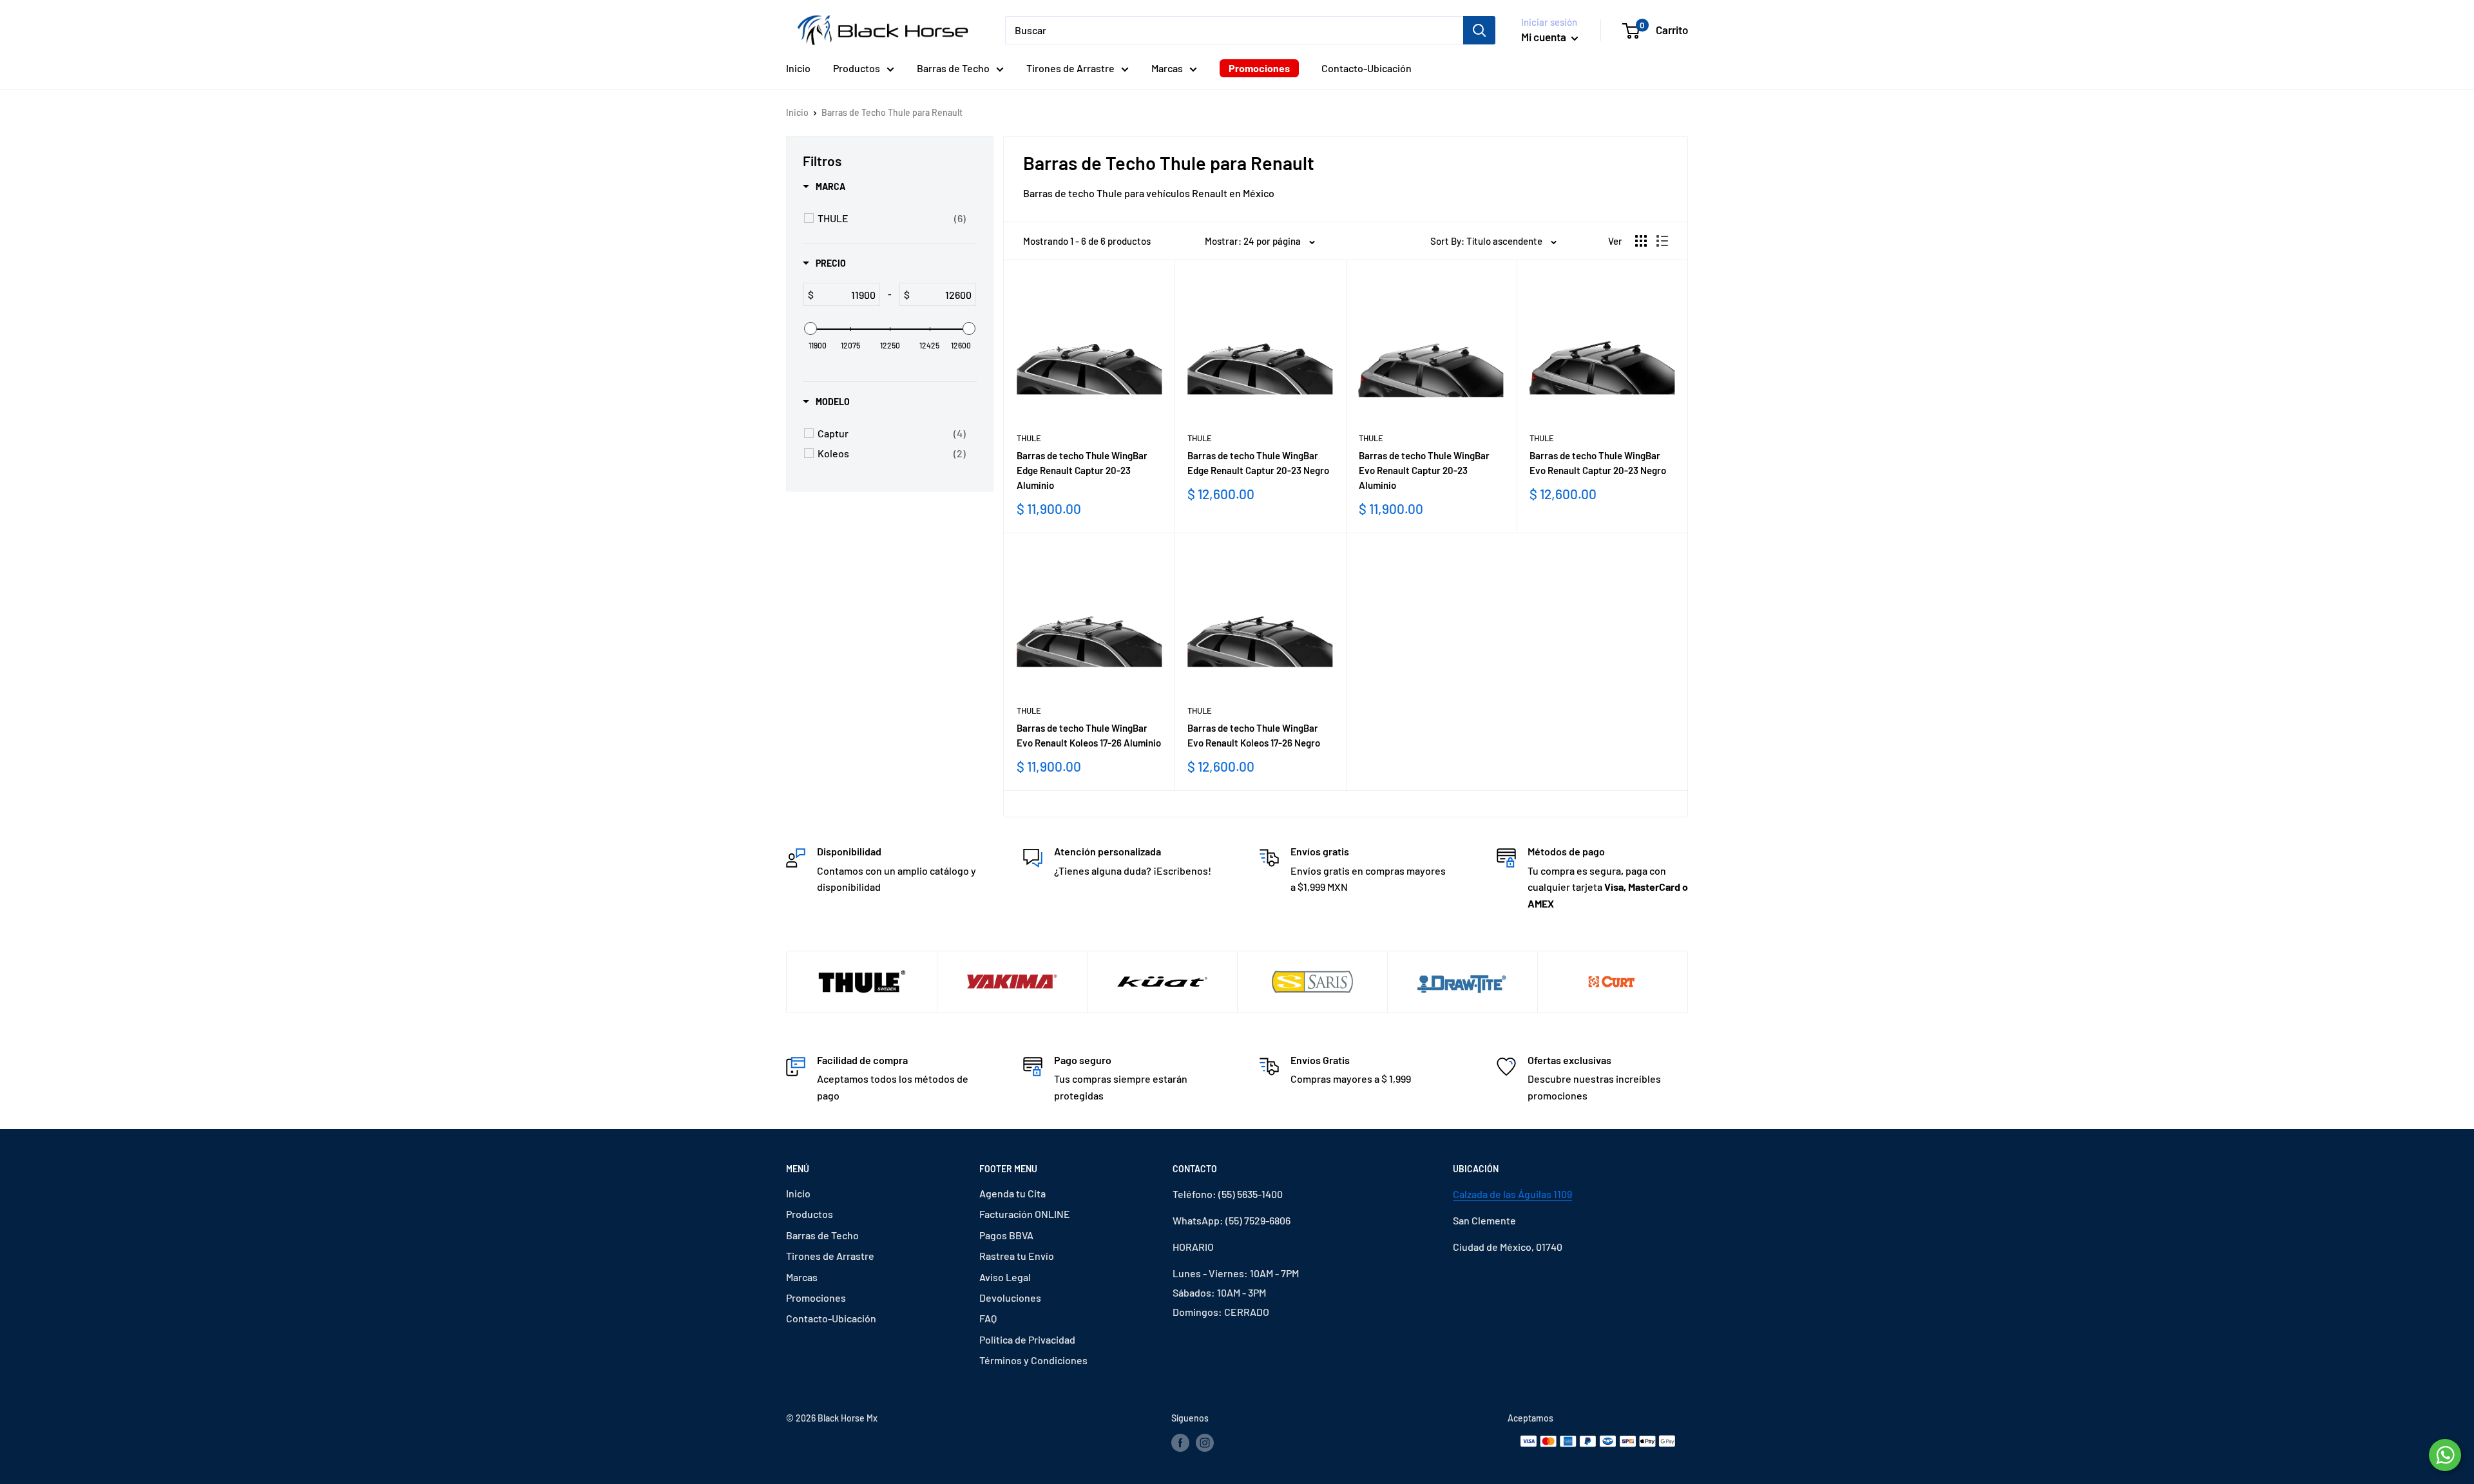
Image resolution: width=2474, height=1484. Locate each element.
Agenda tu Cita (1012, 1193)
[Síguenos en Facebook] (1180, 1443)
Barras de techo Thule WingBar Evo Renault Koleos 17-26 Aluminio (1089, 735)
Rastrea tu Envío (1017, 1256)
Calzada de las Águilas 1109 (1512, 1194)
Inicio (798, 68)
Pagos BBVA (1006, 1235)
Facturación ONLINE (1025, 1214)
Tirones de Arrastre (1070, 68)
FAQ (988, 1318)
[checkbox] (892, 218)
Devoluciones (1010, 1298)
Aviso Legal (1005, 1277)
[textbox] (847, 294)
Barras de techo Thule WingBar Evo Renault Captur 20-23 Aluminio (1424, 471)
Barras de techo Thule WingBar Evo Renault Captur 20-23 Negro (1598, 463)
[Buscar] (1479, 30)
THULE (1029, 438)
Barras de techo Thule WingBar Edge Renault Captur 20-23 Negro (1258, 463)
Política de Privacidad (1027, 1339)
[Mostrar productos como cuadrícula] (1641, 241)
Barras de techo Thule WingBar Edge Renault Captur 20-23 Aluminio (1082, 471)
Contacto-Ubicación (1366, 68)
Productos (857, 68)
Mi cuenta (1545, 37)
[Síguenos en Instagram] (1205, 1443)
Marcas (1167, 68)
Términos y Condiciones (1033, 1360)
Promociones (1259, 68)
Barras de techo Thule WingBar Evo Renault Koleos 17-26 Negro (1254, 735)
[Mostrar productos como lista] (1662, 241)
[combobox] (1234, 30)
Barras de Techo (953, 68)
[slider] (810, 328)
